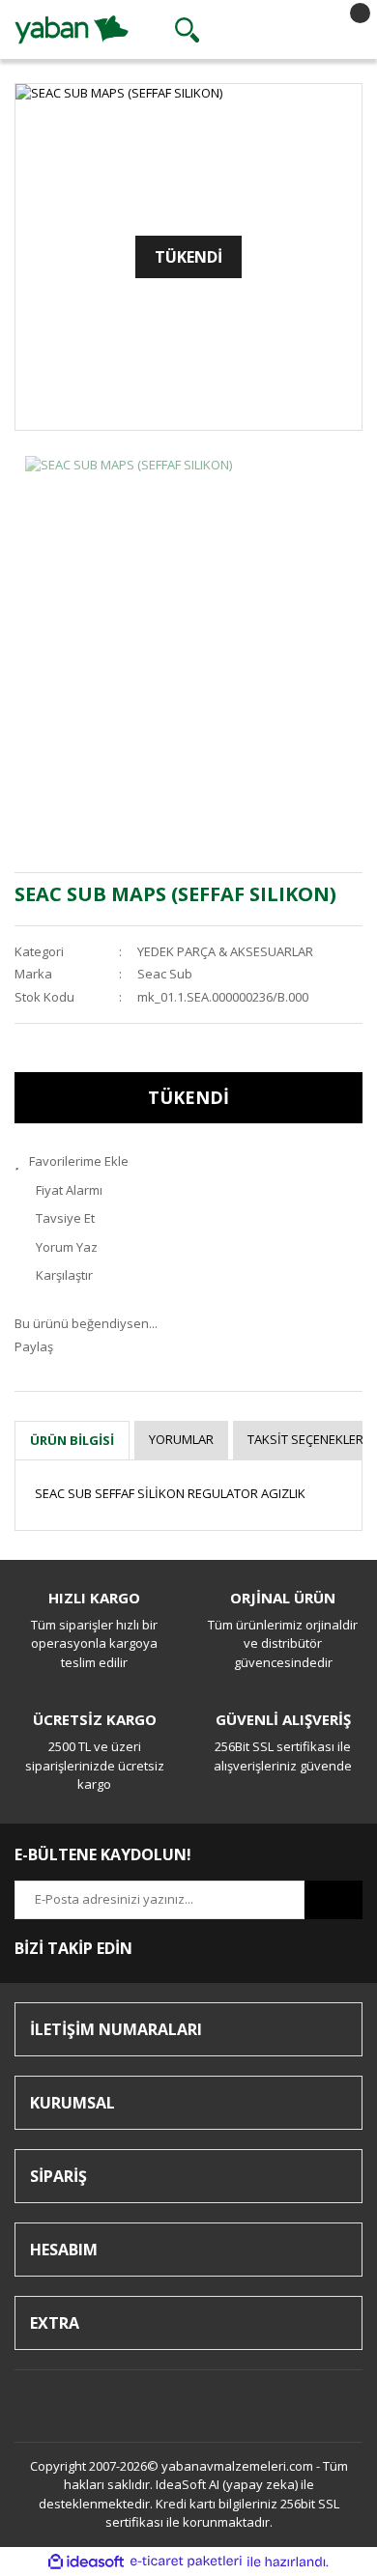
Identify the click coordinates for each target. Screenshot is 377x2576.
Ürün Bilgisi (72, 1440)
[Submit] (333, 1900)
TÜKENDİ (188, 1097)
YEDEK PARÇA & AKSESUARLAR (225, 951)
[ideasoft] (86, 2562)
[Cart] (343, 30)
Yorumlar (181, 1439)
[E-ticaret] (186, 2562)
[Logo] (72, 28)
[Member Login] (265, 30)
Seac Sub (165, 974)
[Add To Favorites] (188, 1162)
